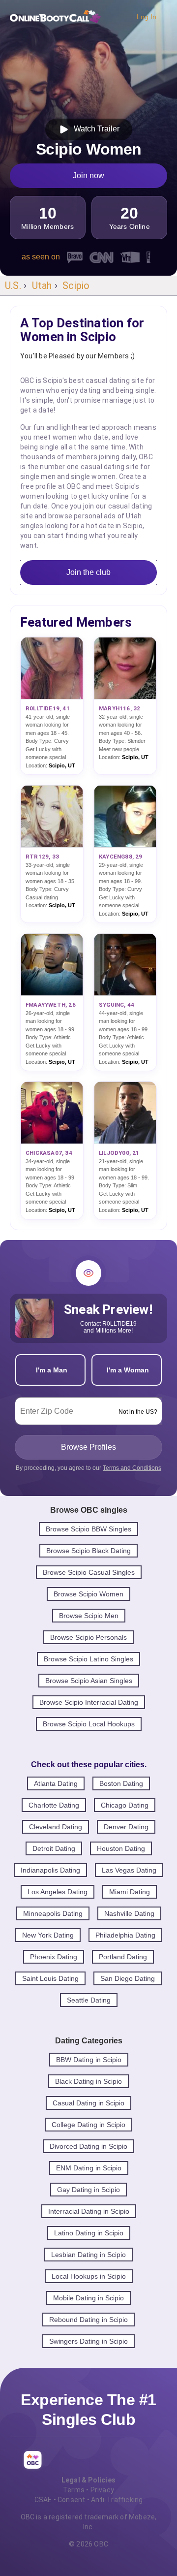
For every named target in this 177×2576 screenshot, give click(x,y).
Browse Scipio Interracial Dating (89, 1702)
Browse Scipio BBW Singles (88, 1529)
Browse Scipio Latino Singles (88, 1659)
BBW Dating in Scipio (89, 2060)
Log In (147, 17)
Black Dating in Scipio (88, 2081)
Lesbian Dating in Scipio (88, 2255)
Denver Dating (126, 1827)
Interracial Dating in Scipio (89, 2211)
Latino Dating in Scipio (89, 2233)
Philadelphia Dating (125, 1935)
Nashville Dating (129, 1913)
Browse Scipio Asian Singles (89, 1681)
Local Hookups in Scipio (89, 2276)
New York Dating (48, 1935)
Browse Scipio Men (89, 1616)
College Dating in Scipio (88, 2125)
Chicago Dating (125, 1805)
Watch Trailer (95, 129)
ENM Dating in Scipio (89, 2168)
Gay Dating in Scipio (88, 2190)
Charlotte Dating (54, 1805)
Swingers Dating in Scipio (88, 2341)
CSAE (43, 2500)
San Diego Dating (128, 1978)
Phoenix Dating (54, 1957)
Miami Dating (130, 1892)
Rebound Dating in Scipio (88, 2320)
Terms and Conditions (132, 1468)
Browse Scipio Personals (88, 1637)
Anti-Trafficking (117, 2500)
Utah (42, 286)
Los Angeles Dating (58, 1892)
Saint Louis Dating (50, 1978)
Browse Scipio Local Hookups (89, 1724)
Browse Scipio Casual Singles (89, 1572)
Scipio (76, 286)
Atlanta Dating (56, 1783)
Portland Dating (123, 1957)
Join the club (88, 572)
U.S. (13, 286)
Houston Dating (121, 1848)
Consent (71, 2500)
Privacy (102, 2490)
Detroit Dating (54, 1848)
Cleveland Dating (56, 1827)
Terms (74, 2490)
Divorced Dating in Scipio (88, 2146)
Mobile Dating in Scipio (88, 2298)
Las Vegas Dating (129, 1870)
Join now (88, 175)
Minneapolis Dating (53, 1913)
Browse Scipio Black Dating (88, 1551)
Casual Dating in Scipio (88, 2103)
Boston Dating (121, 1783)
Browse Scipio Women (88, 1594)
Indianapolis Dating (50, 1870)
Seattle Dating (89, 2000)
